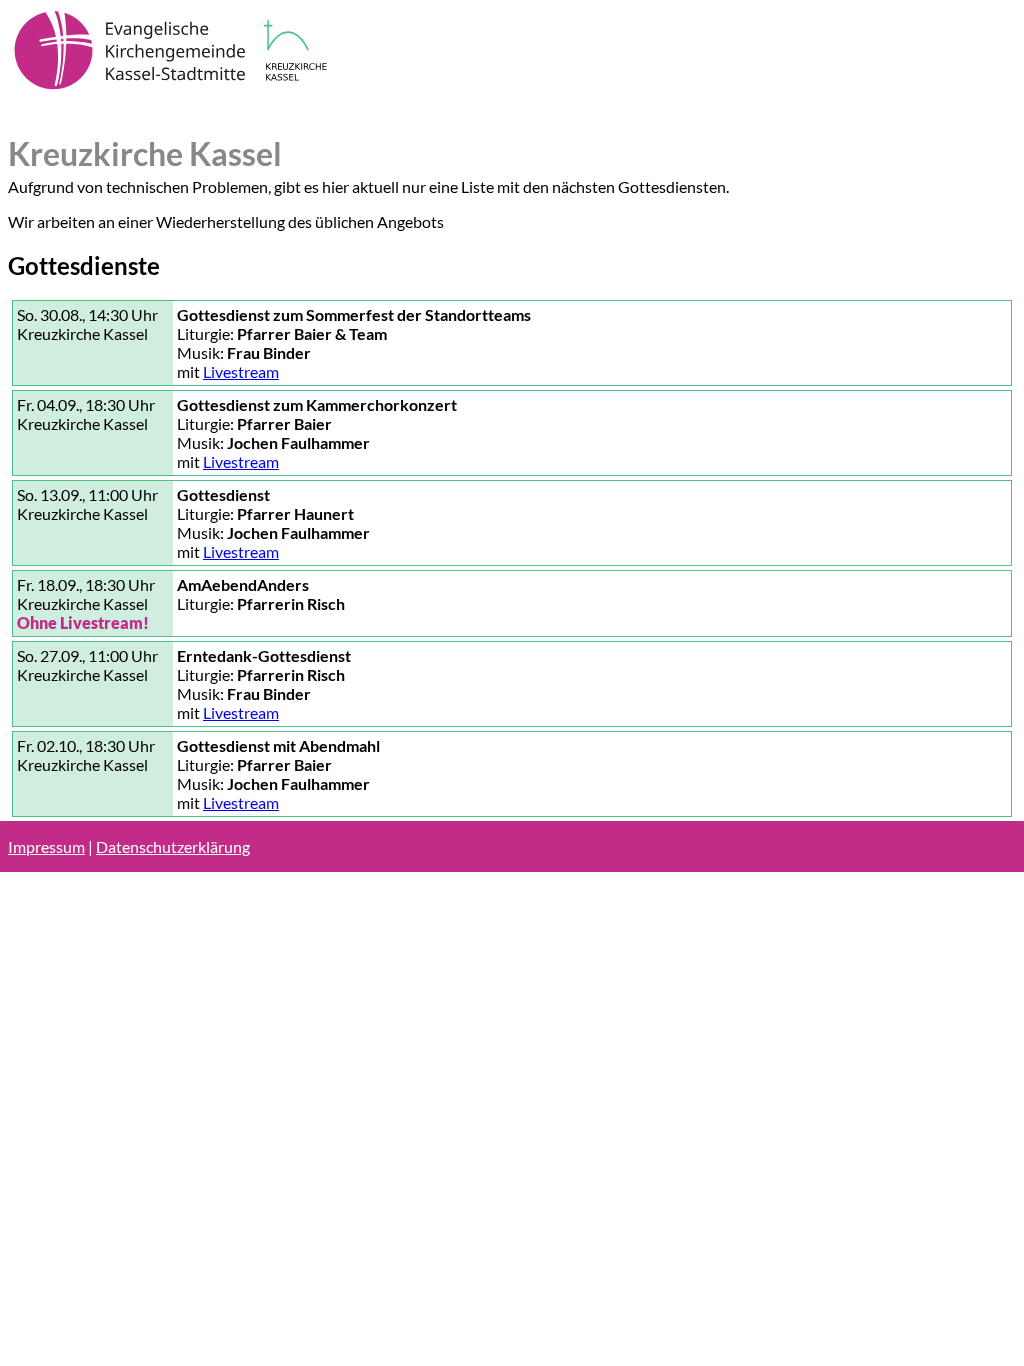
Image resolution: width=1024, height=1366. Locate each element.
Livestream (241, 371)
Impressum (46, 846)
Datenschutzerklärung (173, 846)
